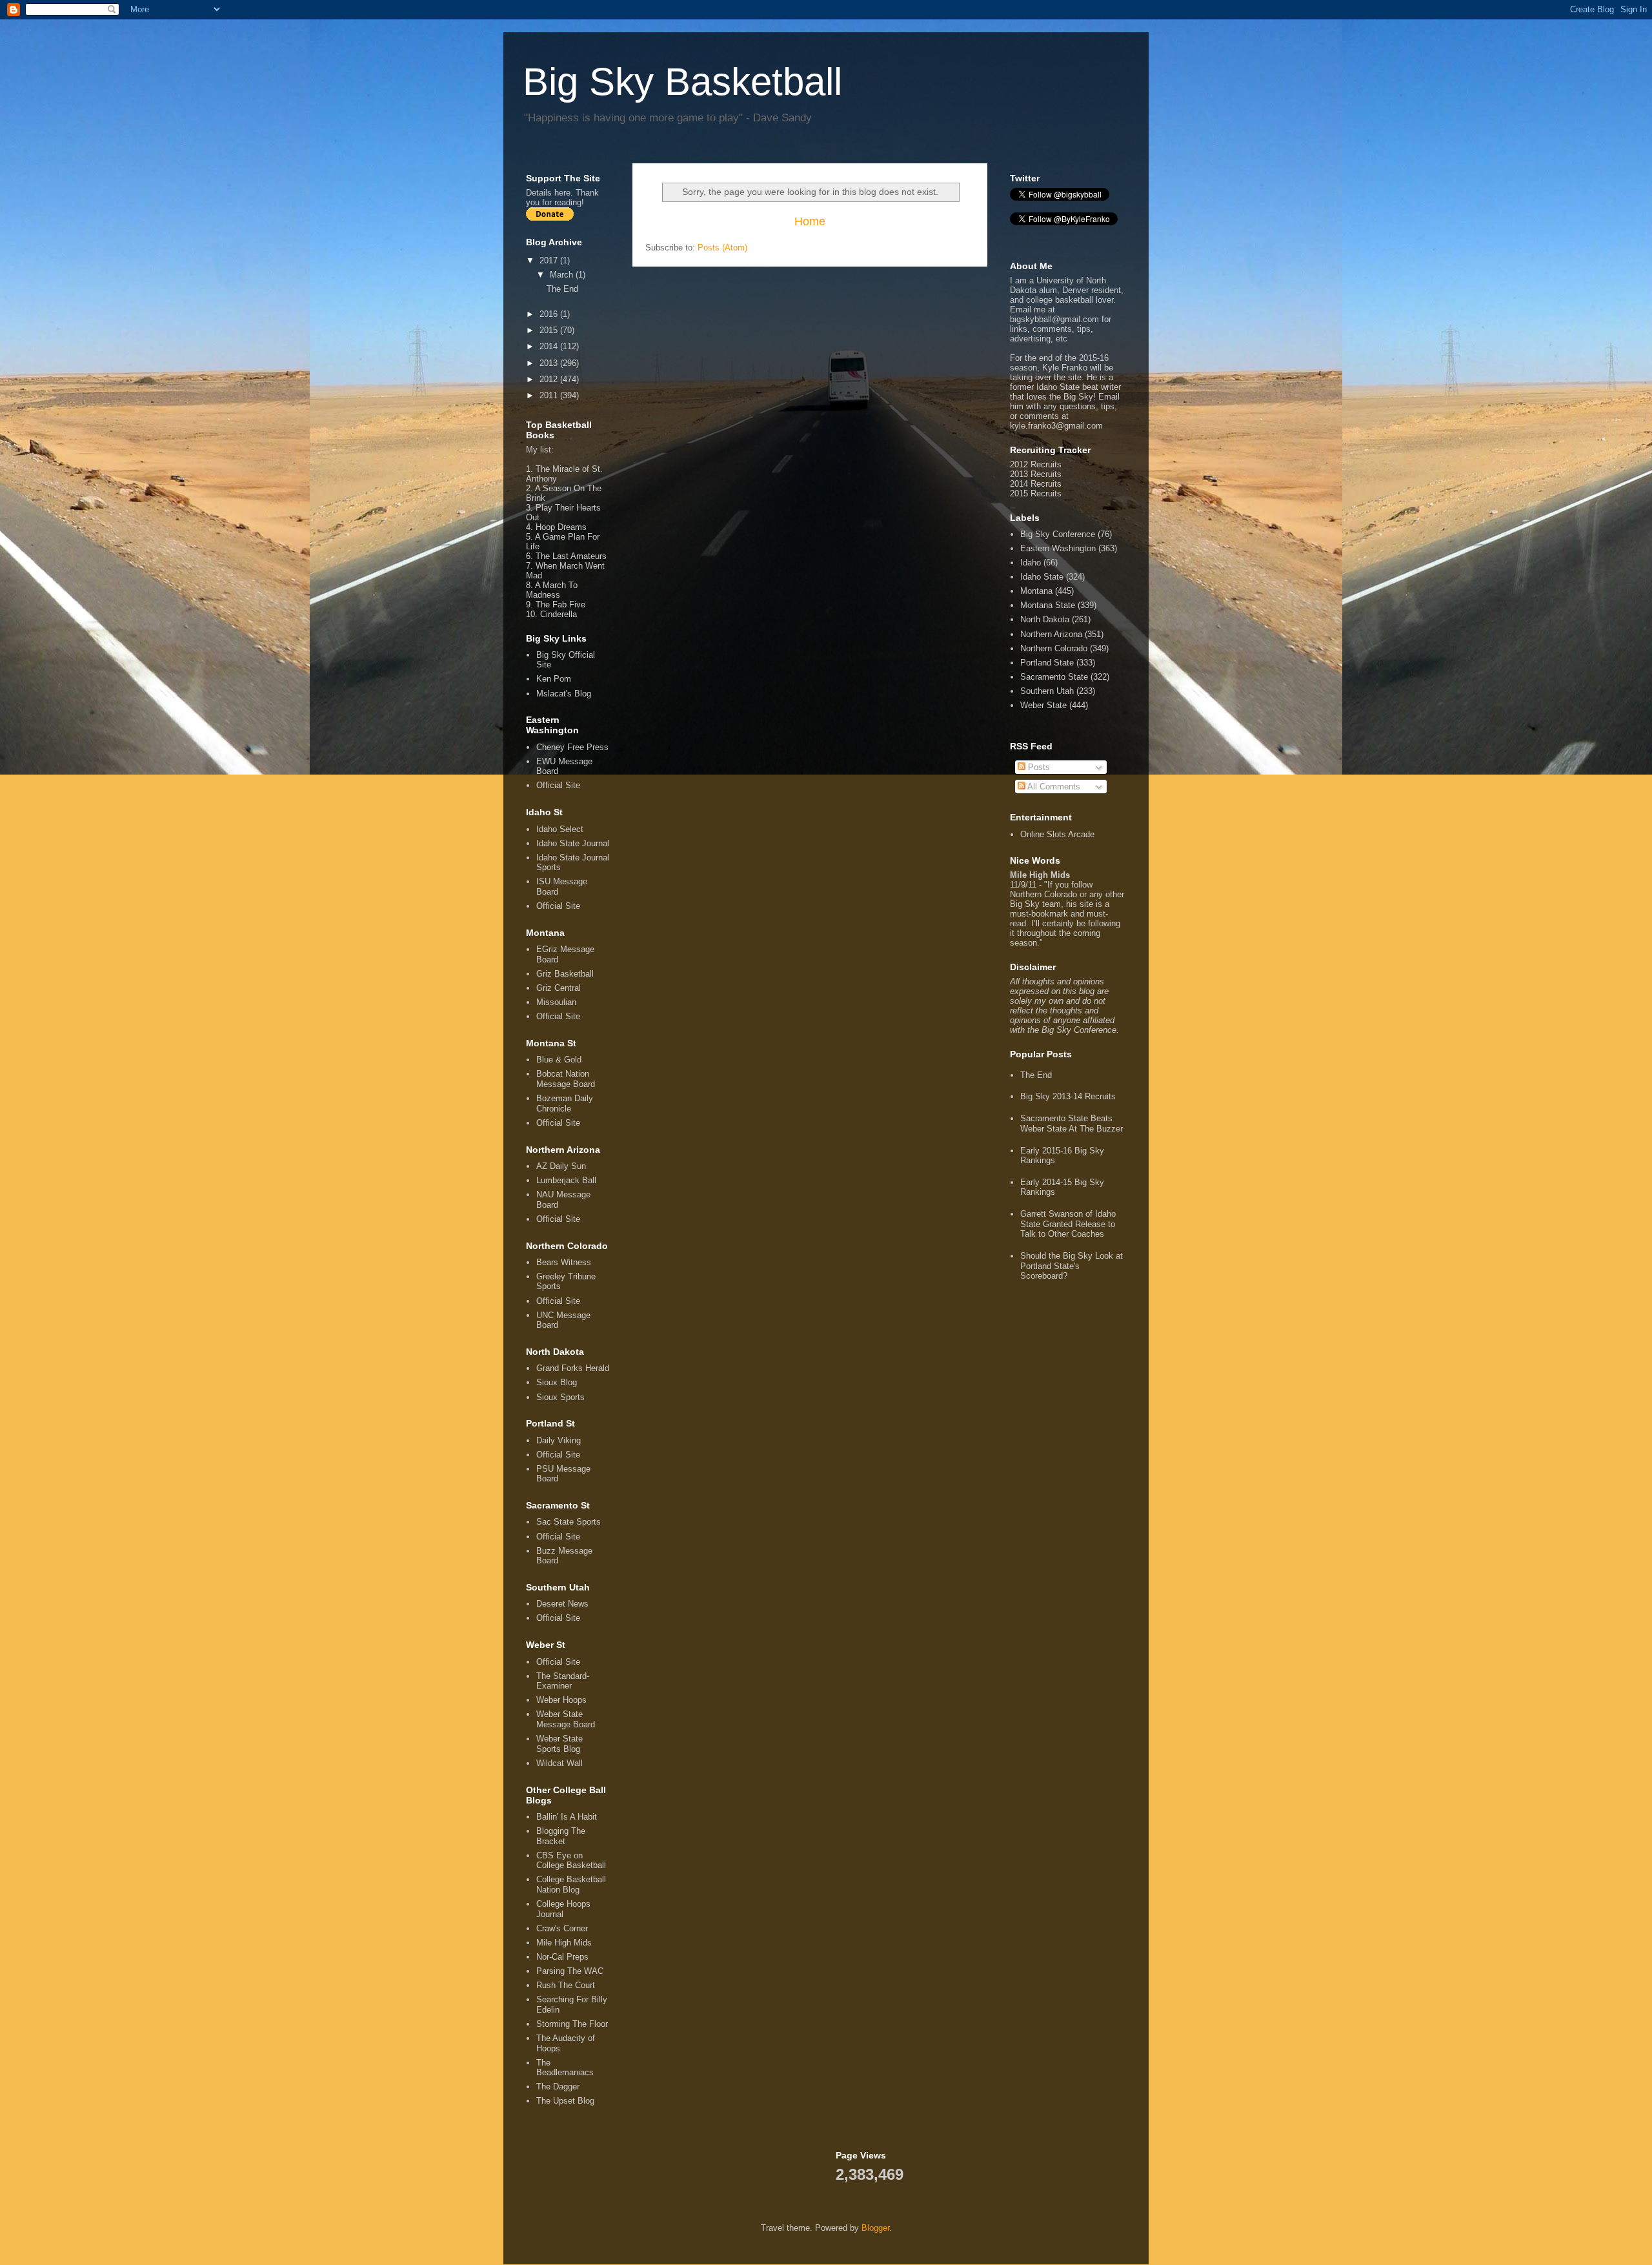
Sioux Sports (560, 1397)
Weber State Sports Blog (559, 1744)
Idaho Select (560, 829)
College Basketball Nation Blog (571, 1884)
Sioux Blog (557, 1382)
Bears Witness (564, 1262)
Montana (1036, 591)
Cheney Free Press (572, 747)
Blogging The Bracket (561, 1836)
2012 (550, 379)
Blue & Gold (559, 1060)
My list (539, 450)
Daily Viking (559, 1440)
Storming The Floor (572, 2024)
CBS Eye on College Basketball (571, 1861)
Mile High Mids (564, 1943)
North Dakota (1045, 619)
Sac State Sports (569, 1522)
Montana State (1048, 605)
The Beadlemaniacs (565, 2068)
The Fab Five (560, 604)
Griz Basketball (565, 974)
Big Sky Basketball (682, 82)
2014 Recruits (1036, 484)
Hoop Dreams (561, 527)
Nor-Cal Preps (562, 1957)
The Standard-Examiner (563, 1681)
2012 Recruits (1036, 464)
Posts (1038, 767)
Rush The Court (566, 1985)
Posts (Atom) (722, 248)
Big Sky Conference (1058, 534)
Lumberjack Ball (566, 1180)
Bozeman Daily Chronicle (565, 1103)
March (563, 275)
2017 (550, 260)
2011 (550, 395)
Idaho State (1042, 577)
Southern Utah (1047, 691)
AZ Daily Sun (561, 1166)
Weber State (1043, 705)
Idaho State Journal (573, 843)
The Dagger (558, 2087)
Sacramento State (1054, 677)
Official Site (558, 785)
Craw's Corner (562, 1928)
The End (562, 289)
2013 (550, 363)
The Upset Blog (565, 2101)
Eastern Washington (1058, 548)
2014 (550, 346)
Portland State (1047, 663)
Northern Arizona (1051, 634)
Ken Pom (554, 679)
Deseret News (562, 1604)
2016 (550, 314)
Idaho (1031, 563)
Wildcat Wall (559, 1763)
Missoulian (556, 1002)
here (562, 193)
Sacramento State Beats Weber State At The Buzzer (1072, 1123)
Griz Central (559, 988)
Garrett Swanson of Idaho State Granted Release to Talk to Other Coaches (1068, 1224)
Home (810, 221)
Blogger (875, 2228)
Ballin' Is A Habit (567, 1817)
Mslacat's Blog (564, 694)
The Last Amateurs (571, 556)
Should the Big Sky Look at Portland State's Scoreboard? (1072, 1266)
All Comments (1053, 787)
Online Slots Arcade (1057, 834)
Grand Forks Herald (573, 1368)
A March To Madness (552, 590)
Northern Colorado (1054, 648)
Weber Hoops (561, 1700)
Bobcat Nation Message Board (566, 1079)
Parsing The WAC (570, 1971)
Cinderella (559, 614)
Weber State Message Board (566, 1719)
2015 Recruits (1036, 493)
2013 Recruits (1036, 474)
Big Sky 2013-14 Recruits (1068, 1096)
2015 (550, 330)
